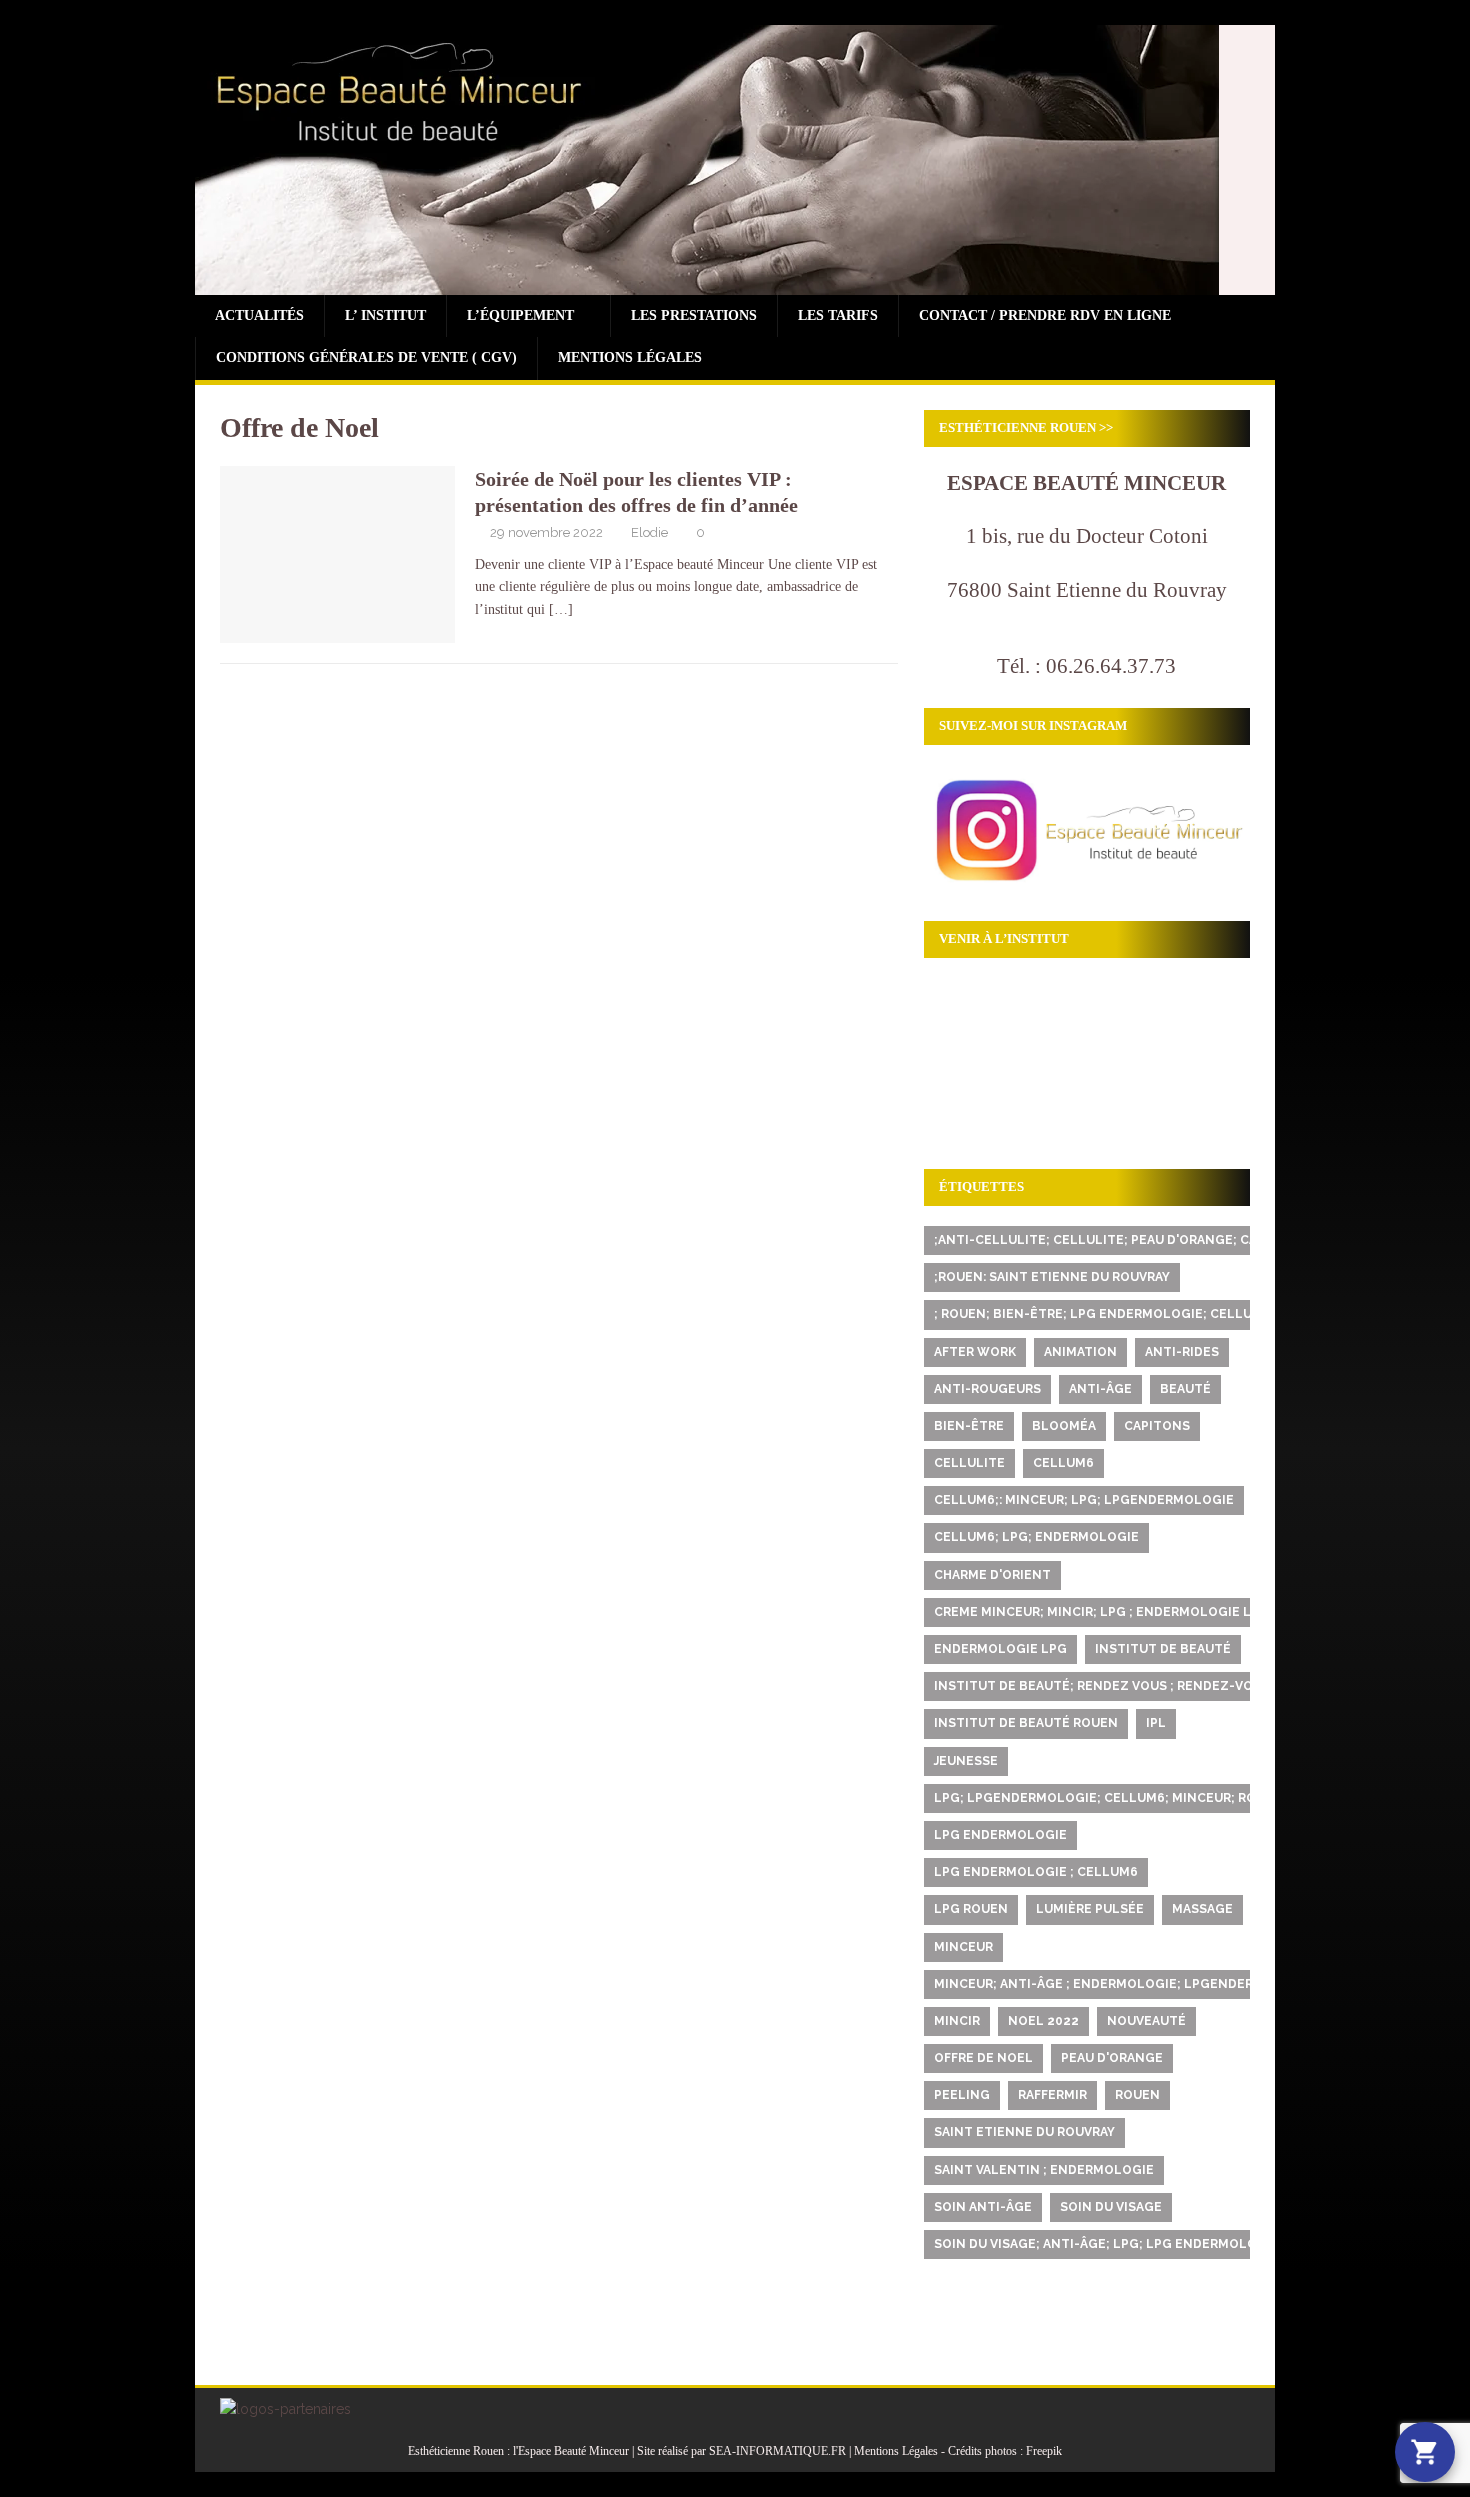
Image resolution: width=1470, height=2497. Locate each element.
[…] (561, 609)
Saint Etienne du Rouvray (1024, 2132)
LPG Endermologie (1000, 1835)
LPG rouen (971, 1909)
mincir (957, 2021)
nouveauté (1146, 2021)
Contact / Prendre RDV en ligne (1045, 315)
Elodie (649, 532)
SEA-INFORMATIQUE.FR (777, 2451)
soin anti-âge (983, 2207)
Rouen (1137, 2095)
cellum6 (1063, 1463)
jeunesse (966, 1761)
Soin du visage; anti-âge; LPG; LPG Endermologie (1106, 2244)
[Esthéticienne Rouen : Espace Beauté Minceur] (707, 284)
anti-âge (1100, 1389)
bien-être (969, 1426)
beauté (1185, 1389)
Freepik (1044, 2451)
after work (975, 1352)
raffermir (1052, 2095)
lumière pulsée (1090, 1909)
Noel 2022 (1043, 2021)
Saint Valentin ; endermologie (1044, 2170)
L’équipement (520, 315)
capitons (1157, 1426)
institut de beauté (1163, 1649)
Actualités (259, 315)
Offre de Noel (983, 2058)
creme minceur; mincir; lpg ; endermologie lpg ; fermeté (1136, 1612)
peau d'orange (1112, 2058)
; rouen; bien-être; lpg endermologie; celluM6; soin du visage (1157, 1314)
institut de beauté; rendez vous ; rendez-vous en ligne (1134, 1686)
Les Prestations (694, 315)
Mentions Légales (630, 357)
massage (1202, 1909)
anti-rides (1182, 1352)
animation (1080, 1352)
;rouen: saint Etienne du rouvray (1052, 1277)
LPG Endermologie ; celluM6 (1036, 1872)
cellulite (969, 1463)
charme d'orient (992, 1575)
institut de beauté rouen (1026, 1723)
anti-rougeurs (987, 1389)
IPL (1156, 1723)
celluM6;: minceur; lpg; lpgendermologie (1084, 1500)
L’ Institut (385, 315)
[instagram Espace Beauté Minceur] (1087, 883)
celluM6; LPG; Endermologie (1036, 1537)
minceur (963, 1947)
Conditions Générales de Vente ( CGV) (366, 357)
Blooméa (1064, 1426)
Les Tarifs (838, 315)
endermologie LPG (1000, 1649)
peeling (962, 2095)
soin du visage (1111, 2207)
